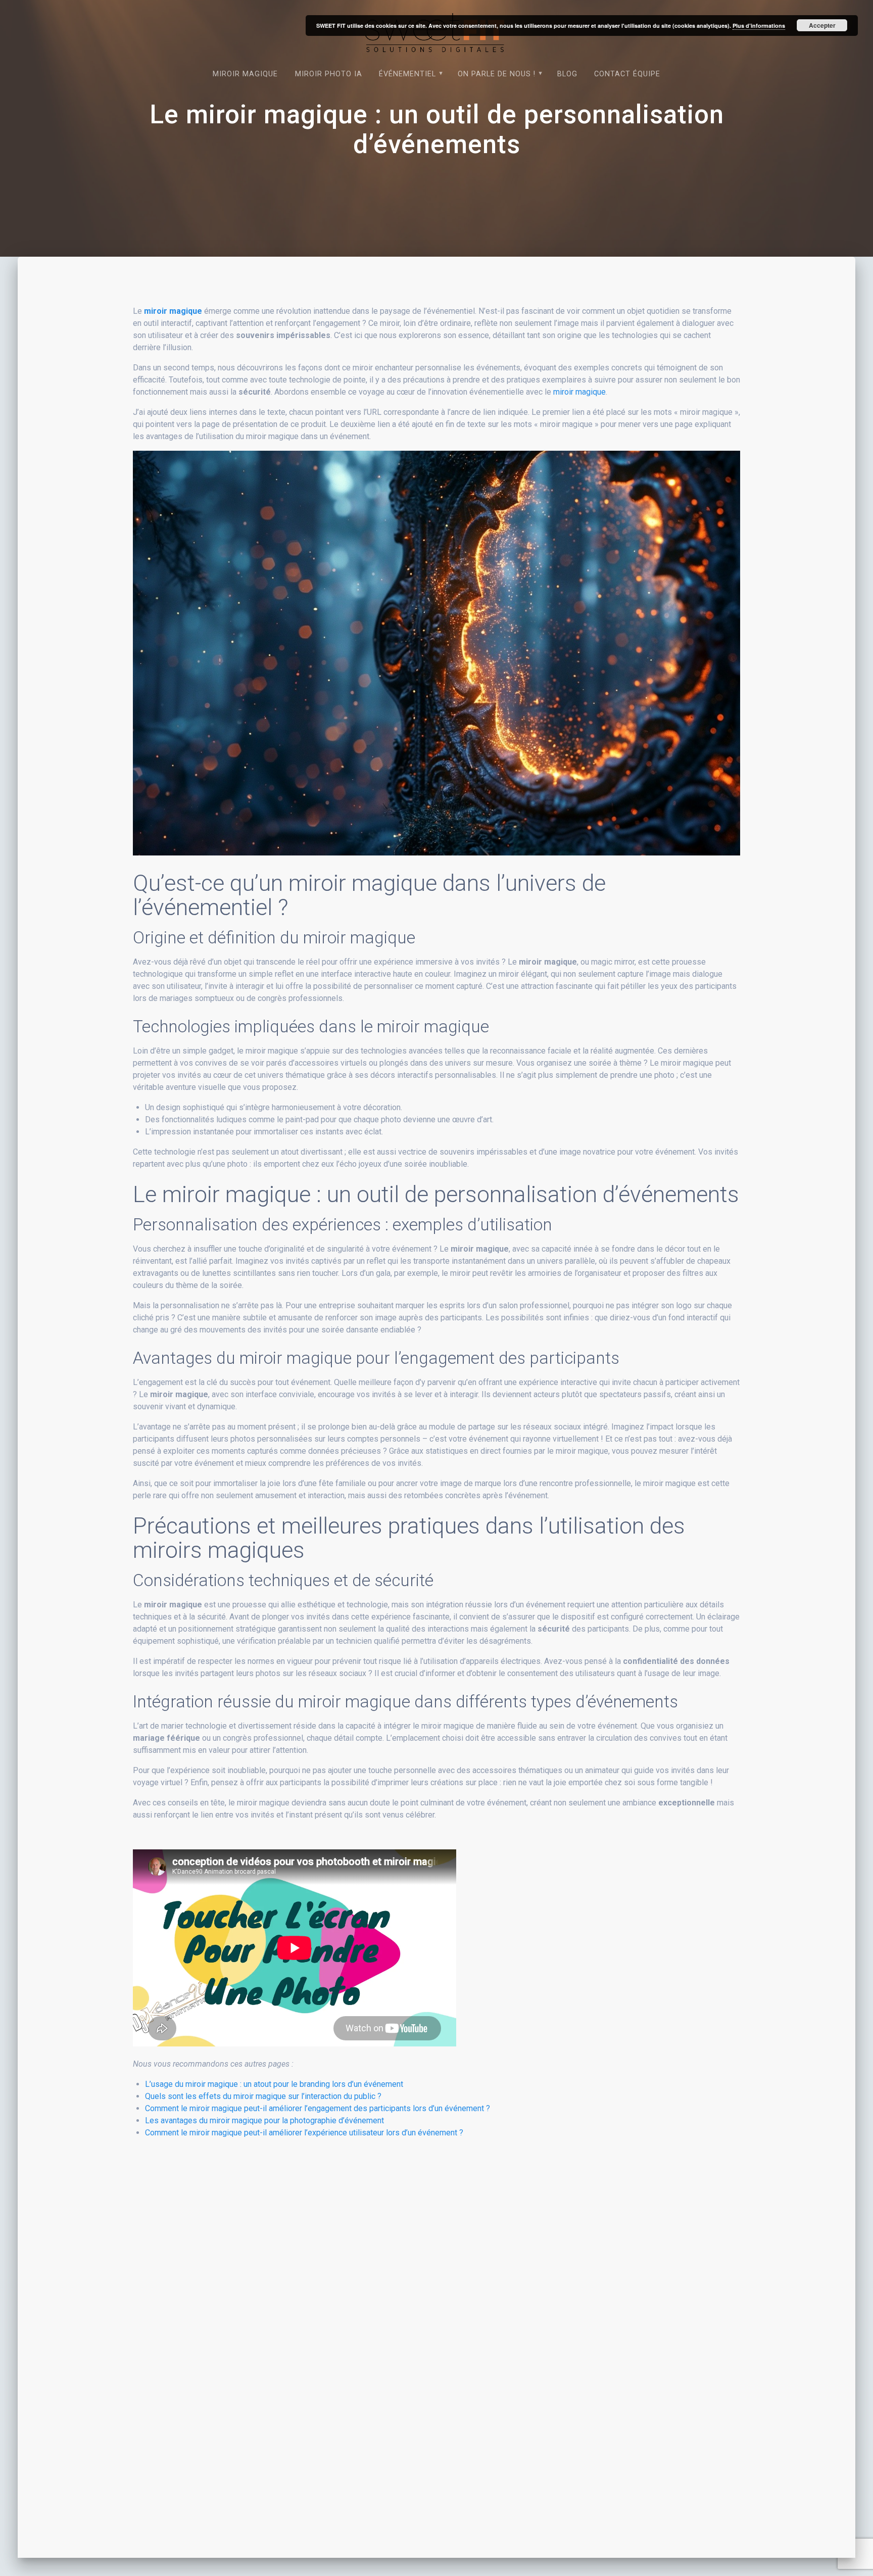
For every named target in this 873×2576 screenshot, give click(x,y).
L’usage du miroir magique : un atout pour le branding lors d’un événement (274, 2084)
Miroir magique (245, 74)
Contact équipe (627, 74)
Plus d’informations (759, 26)
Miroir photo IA (329, 74)
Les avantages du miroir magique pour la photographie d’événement (264, 2120)
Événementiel (407, 74)
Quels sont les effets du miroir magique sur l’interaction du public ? (263, 2096)
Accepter (822, 25)
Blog (567, 74)
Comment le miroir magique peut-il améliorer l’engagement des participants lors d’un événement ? (318, 2108)
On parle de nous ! (497, 74)
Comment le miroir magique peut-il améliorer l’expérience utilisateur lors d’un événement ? (304, 2133)
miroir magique (173, 311)
